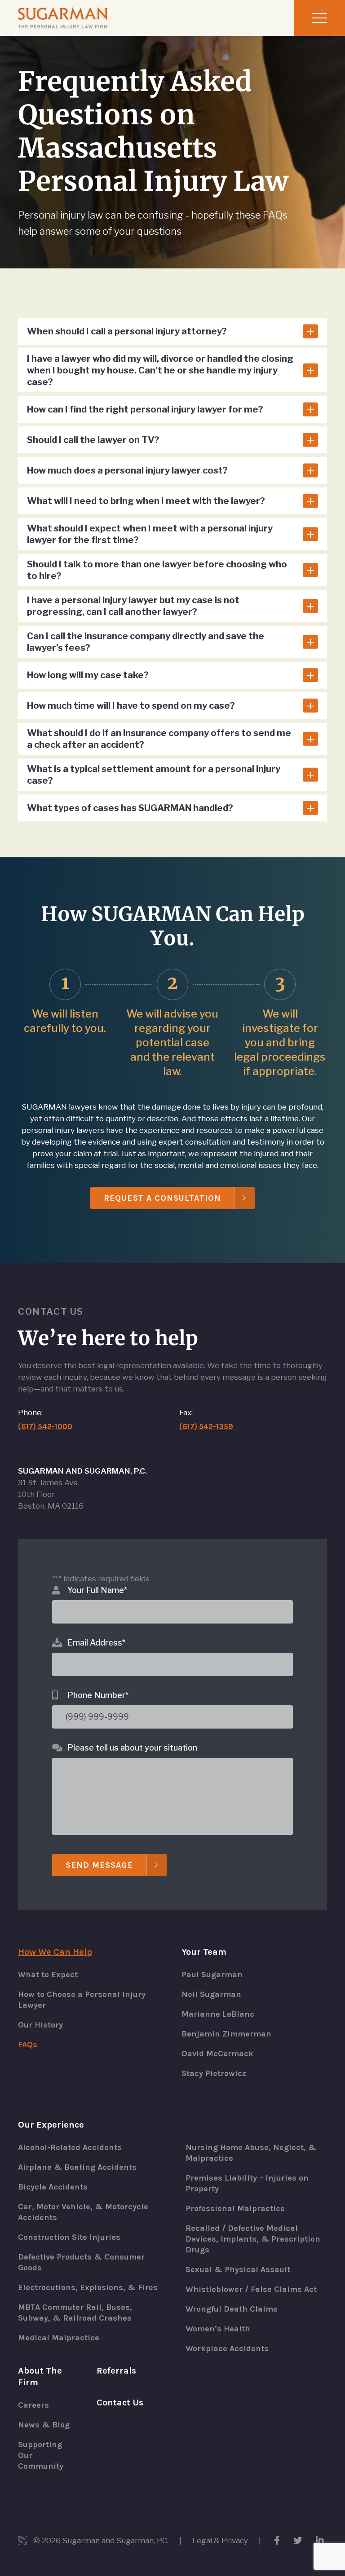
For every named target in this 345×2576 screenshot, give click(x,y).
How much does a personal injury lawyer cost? (127, 470)
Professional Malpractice (235, 2208)
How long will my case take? (88, 675)
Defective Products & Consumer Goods (81, 2262)
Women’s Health (218, 2329)
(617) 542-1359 (206, 1426)
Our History (40, 2025)
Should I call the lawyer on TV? (93, 440)
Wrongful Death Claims (232, 2309)
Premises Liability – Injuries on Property (247, 2183)
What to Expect (48, 1975)
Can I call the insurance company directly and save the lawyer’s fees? (146, 642)
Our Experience (51, 2125)
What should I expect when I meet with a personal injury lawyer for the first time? (150, 534)
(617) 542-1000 (45, 1426)
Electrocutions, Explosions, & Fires (88, 2287)
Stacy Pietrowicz (214, 2073)
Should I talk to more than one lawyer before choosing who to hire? (157, 570)
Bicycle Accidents (53, 2187)
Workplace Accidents (227, 2348)
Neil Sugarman (211, 1994)
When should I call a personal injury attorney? (127, 331)
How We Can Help (55, 1952)
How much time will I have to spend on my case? (131, 706)
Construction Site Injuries (69, 2237)
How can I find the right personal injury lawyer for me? (145, 409)
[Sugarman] (63, 18)
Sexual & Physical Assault (238, 2269)
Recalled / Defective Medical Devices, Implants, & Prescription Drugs (253, 2239)
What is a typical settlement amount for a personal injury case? (154, 775)
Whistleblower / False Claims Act (251, 2289)
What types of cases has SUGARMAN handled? (130, 808)
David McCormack (217, 2054)
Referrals (116, 2371)
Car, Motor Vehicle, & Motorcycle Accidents (83, 2212)
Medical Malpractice (59, 2338)
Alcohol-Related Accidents (70, 2147)
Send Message (99, 1865)
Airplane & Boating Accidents (77, 2167)
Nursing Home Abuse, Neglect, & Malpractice (251, 2153)
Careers (33, 2405)
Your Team (204, 1952)
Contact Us (120, 2403)
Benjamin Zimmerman (226, 2034)
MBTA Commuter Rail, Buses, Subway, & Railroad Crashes (75, 2313)
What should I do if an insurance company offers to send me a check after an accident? (159, 739)
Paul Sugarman (212, 1975)
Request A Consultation (162, 1198)
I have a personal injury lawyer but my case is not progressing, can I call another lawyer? (133, 606)
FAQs (28, 2045)
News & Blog (44, 2425)
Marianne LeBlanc (218, 2014)
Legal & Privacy (220, 2541)
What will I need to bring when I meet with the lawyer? (146, 501)
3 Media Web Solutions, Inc (22, 2541)
